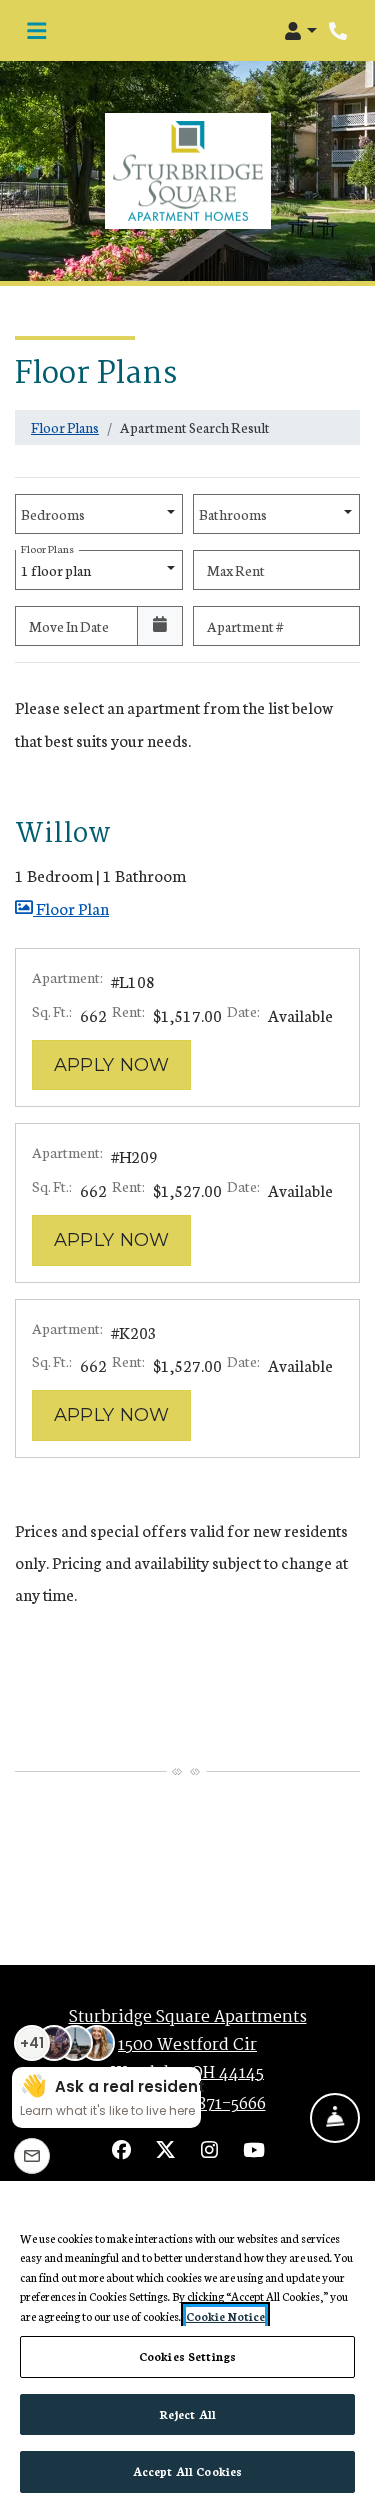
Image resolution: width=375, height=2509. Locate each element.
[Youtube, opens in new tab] (254, 2152)
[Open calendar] (159, 626)
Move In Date (69, 626)
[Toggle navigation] (36, 31)
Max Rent (236, 570)
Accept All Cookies (187, 2471)
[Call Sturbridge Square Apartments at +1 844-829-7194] (339, 31)
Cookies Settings (187, 2356)
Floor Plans (65, 427)
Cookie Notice (225, 2316)
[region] (187, 2345)
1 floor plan (58, 565)
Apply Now (122, 1064)
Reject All (187, 2414)
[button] (300, 31)
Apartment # (245, 626)
